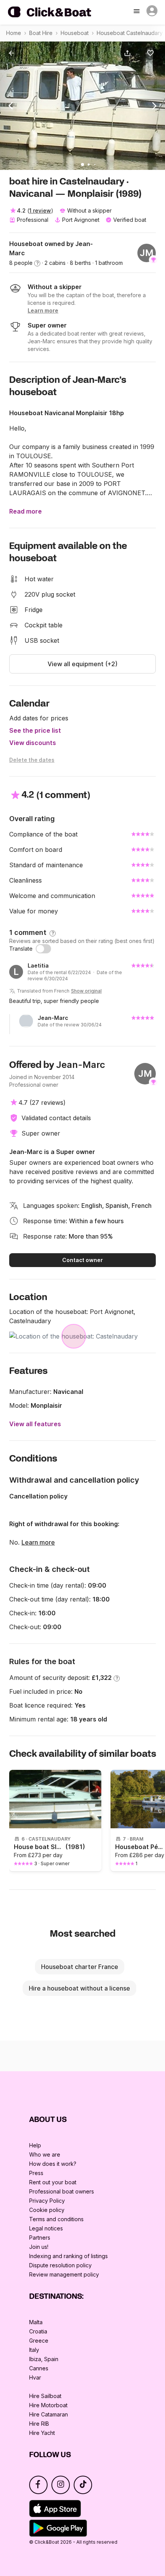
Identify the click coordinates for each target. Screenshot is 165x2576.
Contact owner (82, 1260)
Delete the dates (32, 760)
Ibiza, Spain (44, 2359)
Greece (39, 2341)
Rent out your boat (53, 2182)
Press (36, 2173)
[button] (129, 53)
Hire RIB (39, 2424)
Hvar (35, 2377)
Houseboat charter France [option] (80, 1967)
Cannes (39, 2368)
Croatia (38, 2331)
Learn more (38, 1542)
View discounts (33, 743)
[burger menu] (137, 12)
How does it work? (53, 2164)
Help (35, 2145)
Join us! (39, 2247)
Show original (86, 991)
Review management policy (64, 2274)
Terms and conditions (56, 2219)
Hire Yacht (42, 2433)
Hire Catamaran (49, 2414)
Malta (36, 2322)
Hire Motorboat (48, 2405)
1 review (40, 210)
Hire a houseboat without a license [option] (79, 1988)
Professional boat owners (62, 2191)
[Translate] (43, 949)
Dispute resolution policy (60, 2265)
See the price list (35, 730)
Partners (40, 2238)
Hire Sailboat (45, 2396)
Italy (34, 2350)
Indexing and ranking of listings (68, 2256)
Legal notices (46, 2228)
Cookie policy (47, 2210)
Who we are (45, 2154)
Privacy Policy (47, 2201)
